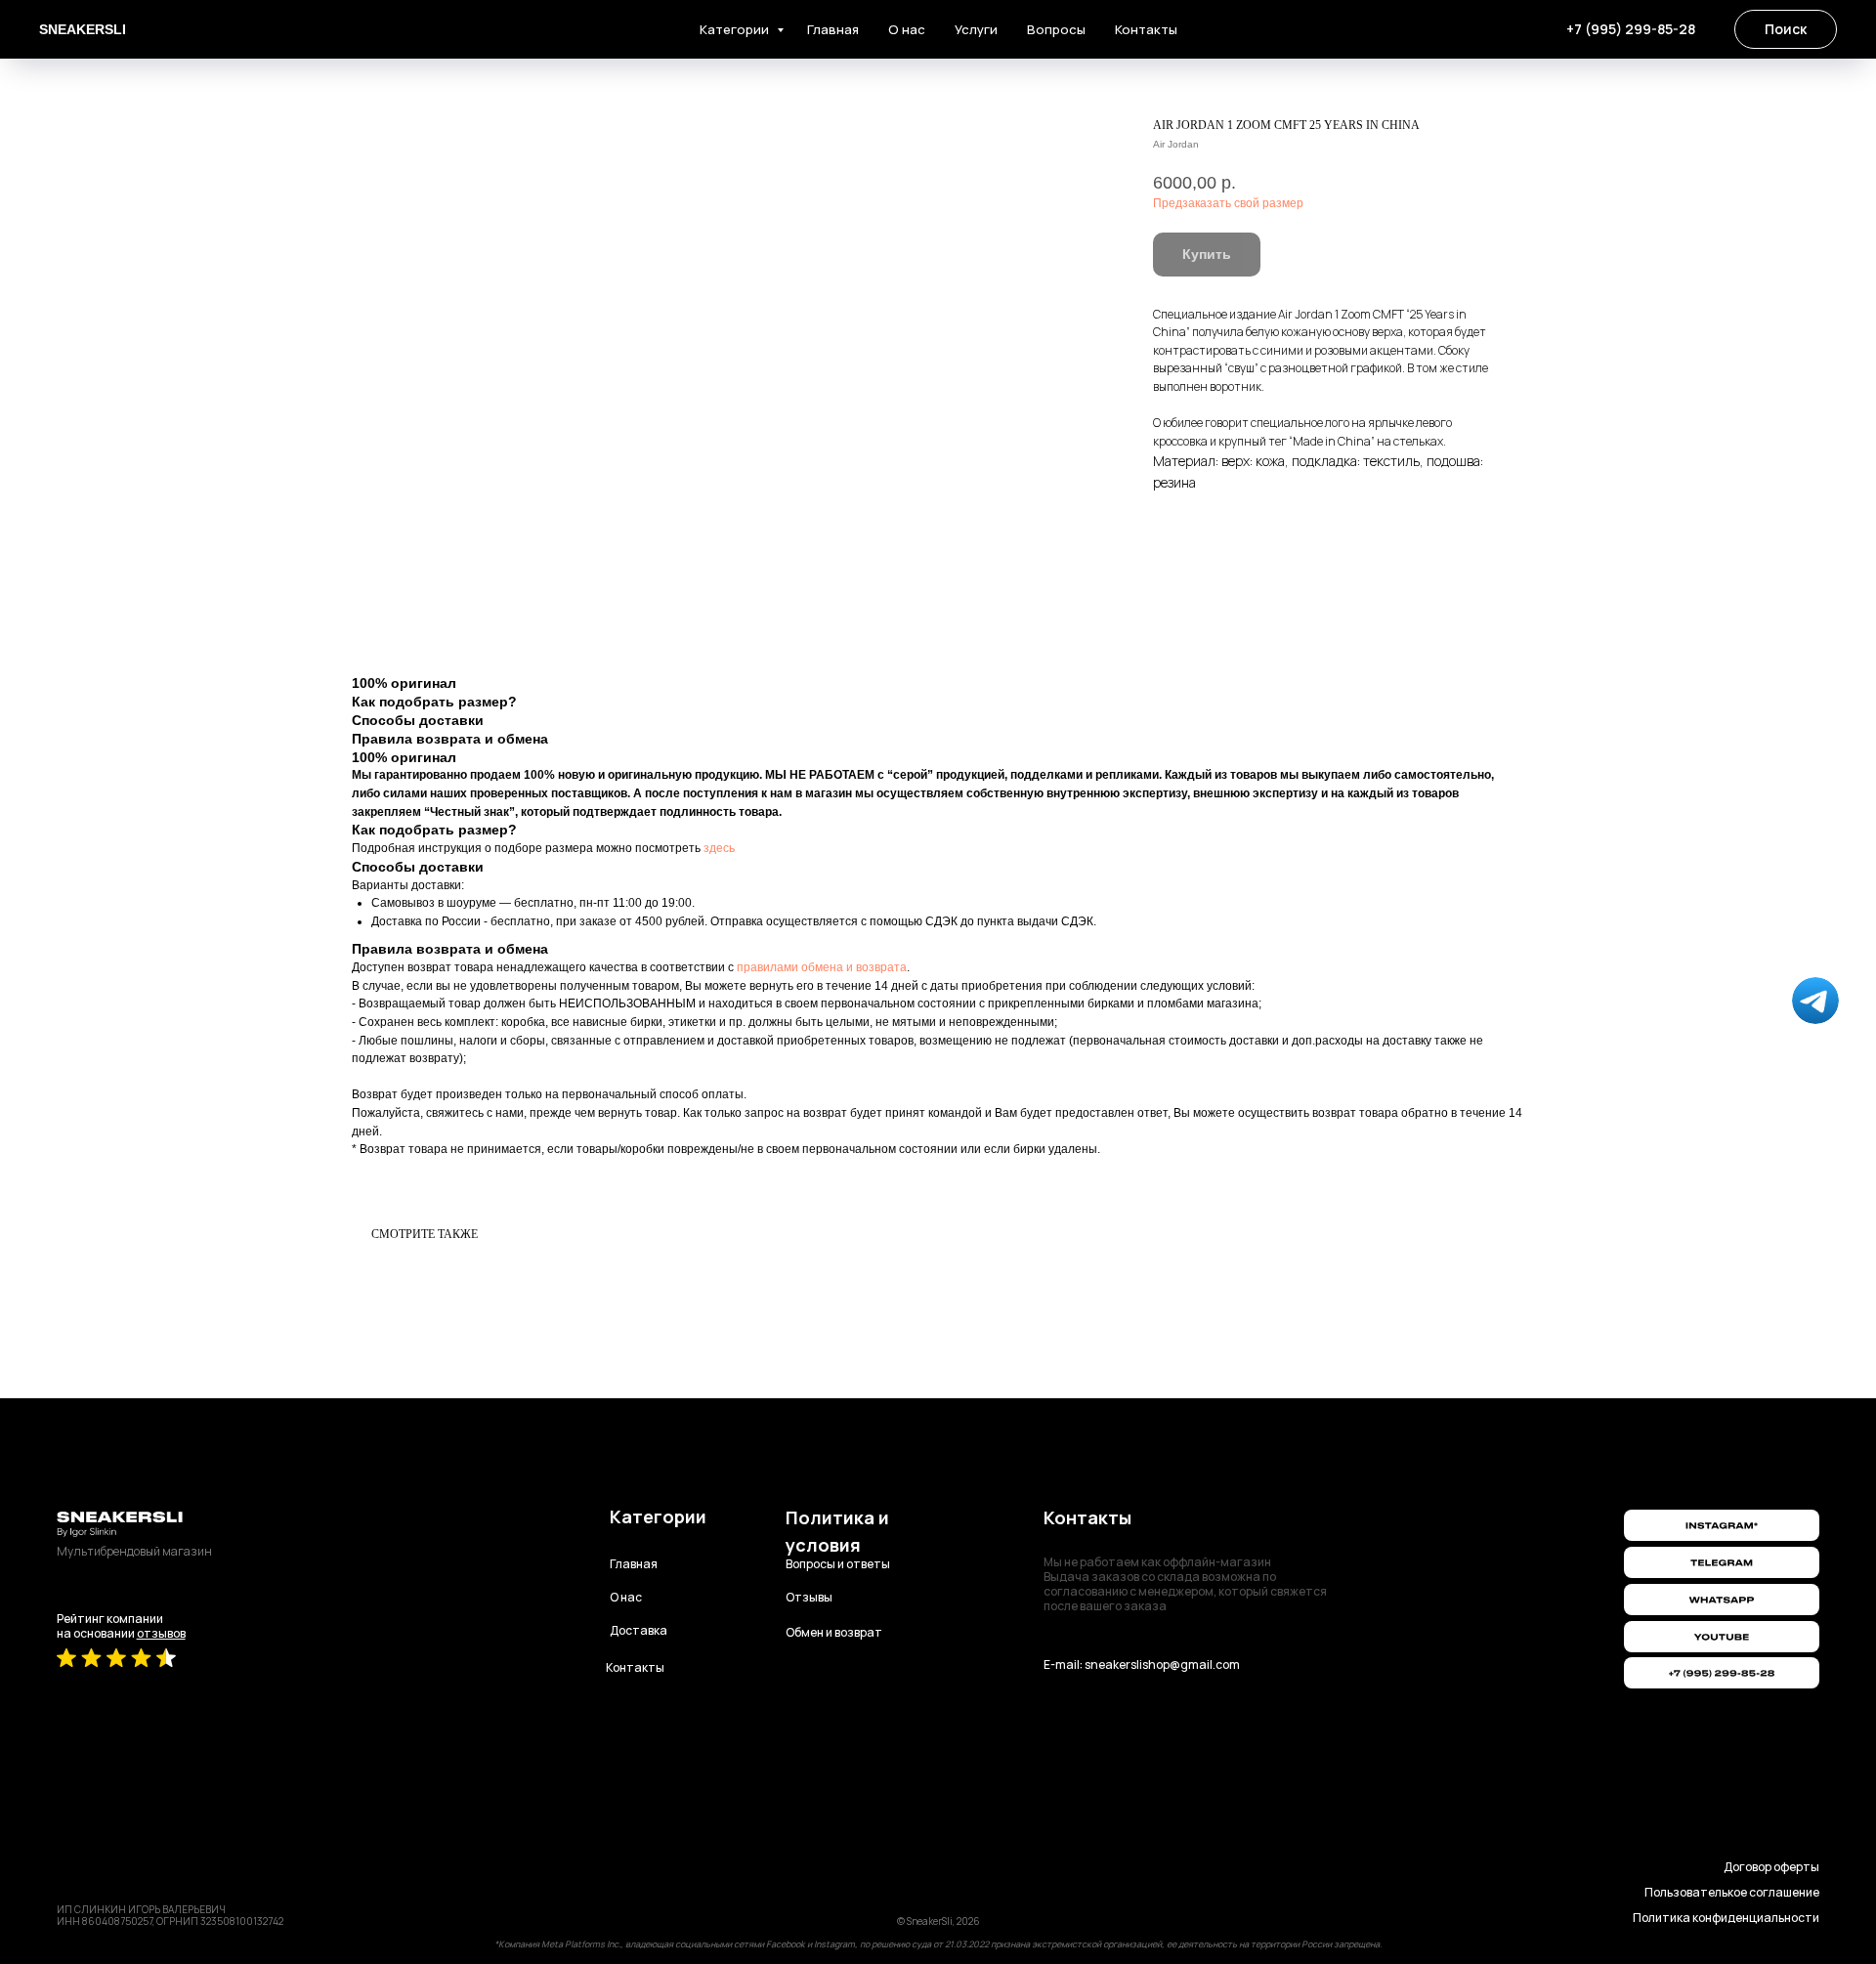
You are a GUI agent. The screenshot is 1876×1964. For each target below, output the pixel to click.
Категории (736, 29)
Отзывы (809, 1597)
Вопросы (1056, 29)
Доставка (639, 1630)
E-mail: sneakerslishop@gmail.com (1142, 1665)
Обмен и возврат (834, 1632)
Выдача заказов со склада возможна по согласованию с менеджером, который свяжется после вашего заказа (1185, 1584)
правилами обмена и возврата (822, 967)
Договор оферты (1771, 1867)
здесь (719, 848)
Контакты (1146, 29)
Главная (833, 29)
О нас (907, 29)
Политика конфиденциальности (1726, 1918)
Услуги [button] (976, 29)
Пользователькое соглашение (1732, 1892)
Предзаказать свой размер (1228, 203)
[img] (1722, 1637)
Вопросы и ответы (838, 1564)
